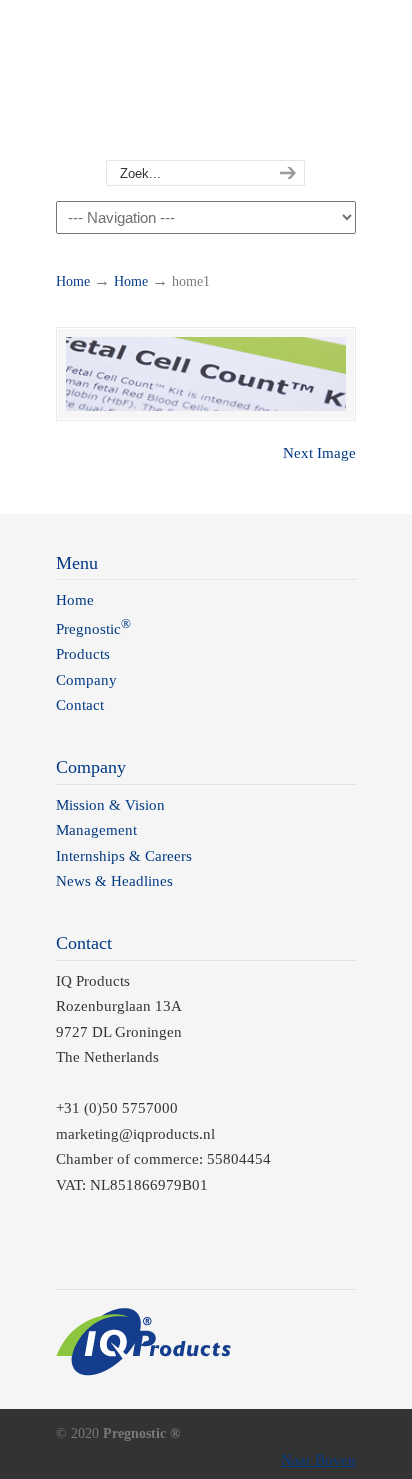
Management (96, 830)
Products (83, 654)
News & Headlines (114, 881)
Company (86, 680)
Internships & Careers (124, 856)
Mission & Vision (110, 805)
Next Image (319, 453)
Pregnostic (206, 81)
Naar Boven (318, 1460)
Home (73, 281)
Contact (80, 705)
